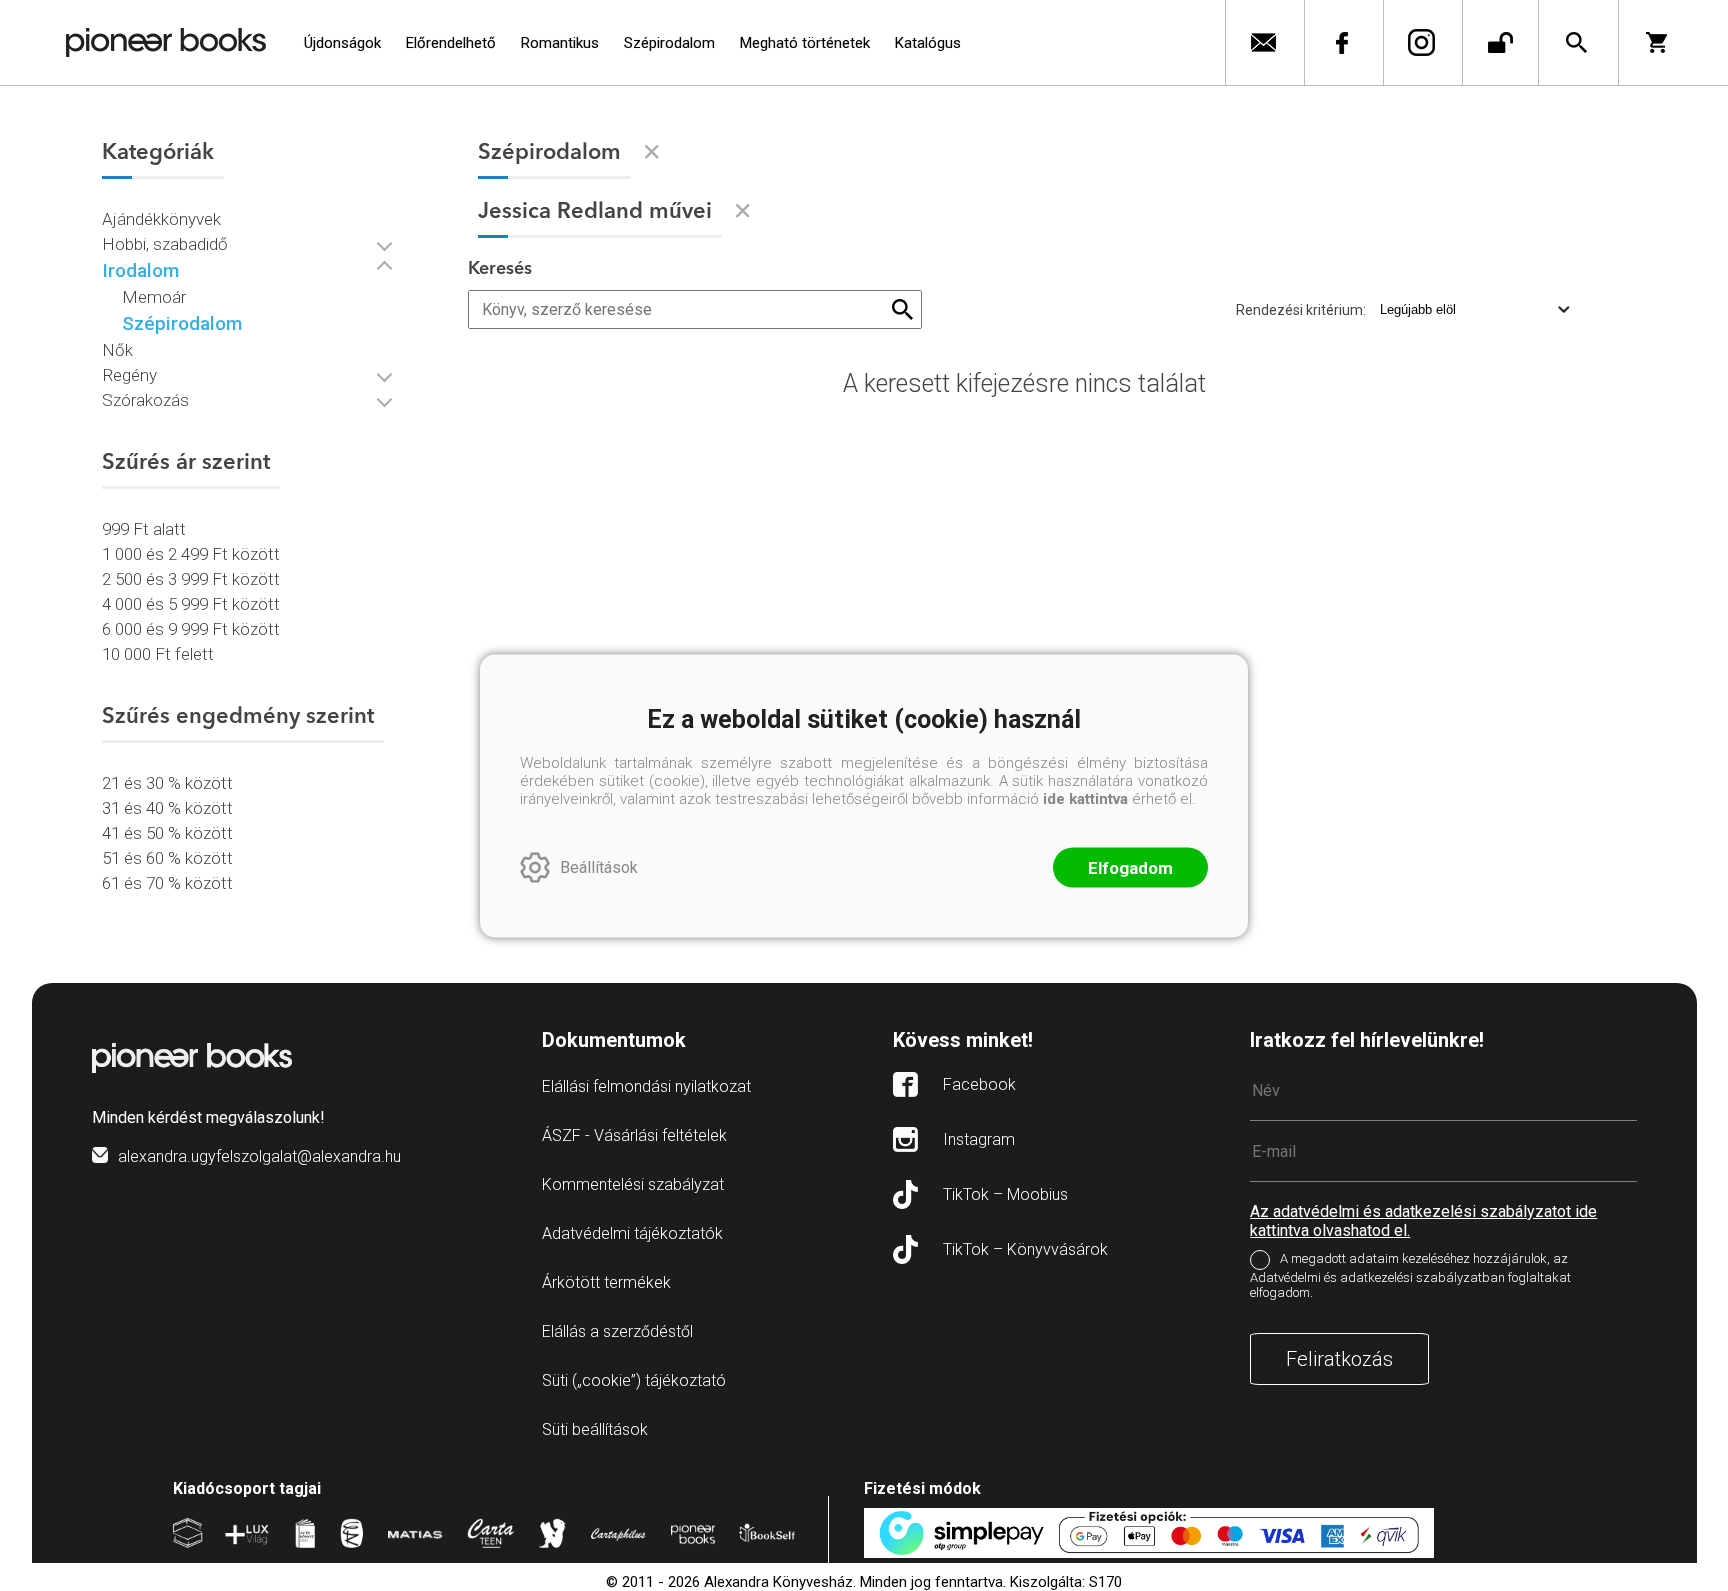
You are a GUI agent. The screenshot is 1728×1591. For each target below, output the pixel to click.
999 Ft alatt (144, 529)
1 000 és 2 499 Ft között (191, 554)
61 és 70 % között (167, 883)
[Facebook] (1341, 42)
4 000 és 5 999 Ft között (191, 604)
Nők (117, 350)
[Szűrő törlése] (652, 152)
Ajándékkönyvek (161, 219)
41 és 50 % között (167, 833)
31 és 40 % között (167, 808)
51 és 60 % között (167, 858)
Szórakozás (145, 400)
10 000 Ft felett (158, 654)
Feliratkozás (1339, 1359)
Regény (129, 375)
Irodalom (140, 270)
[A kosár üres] (1663, 42)
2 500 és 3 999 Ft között (191, 579)
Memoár (154, 297)
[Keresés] (1576, 42)
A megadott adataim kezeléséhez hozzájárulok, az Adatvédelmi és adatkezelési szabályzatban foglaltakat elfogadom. (1410, 1275)
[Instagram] (1420, 42)
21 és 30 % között (167, 783)
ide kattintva (1085, 798)
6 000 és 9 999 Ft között (191, 629)
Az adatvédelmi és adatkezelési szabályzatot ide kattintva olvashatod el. (1423, 1221)
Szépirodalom (182, 323)
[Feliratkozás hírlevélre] (1262, 42)
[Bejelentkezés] (1500, 42)
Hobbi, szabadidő (165, 244)
